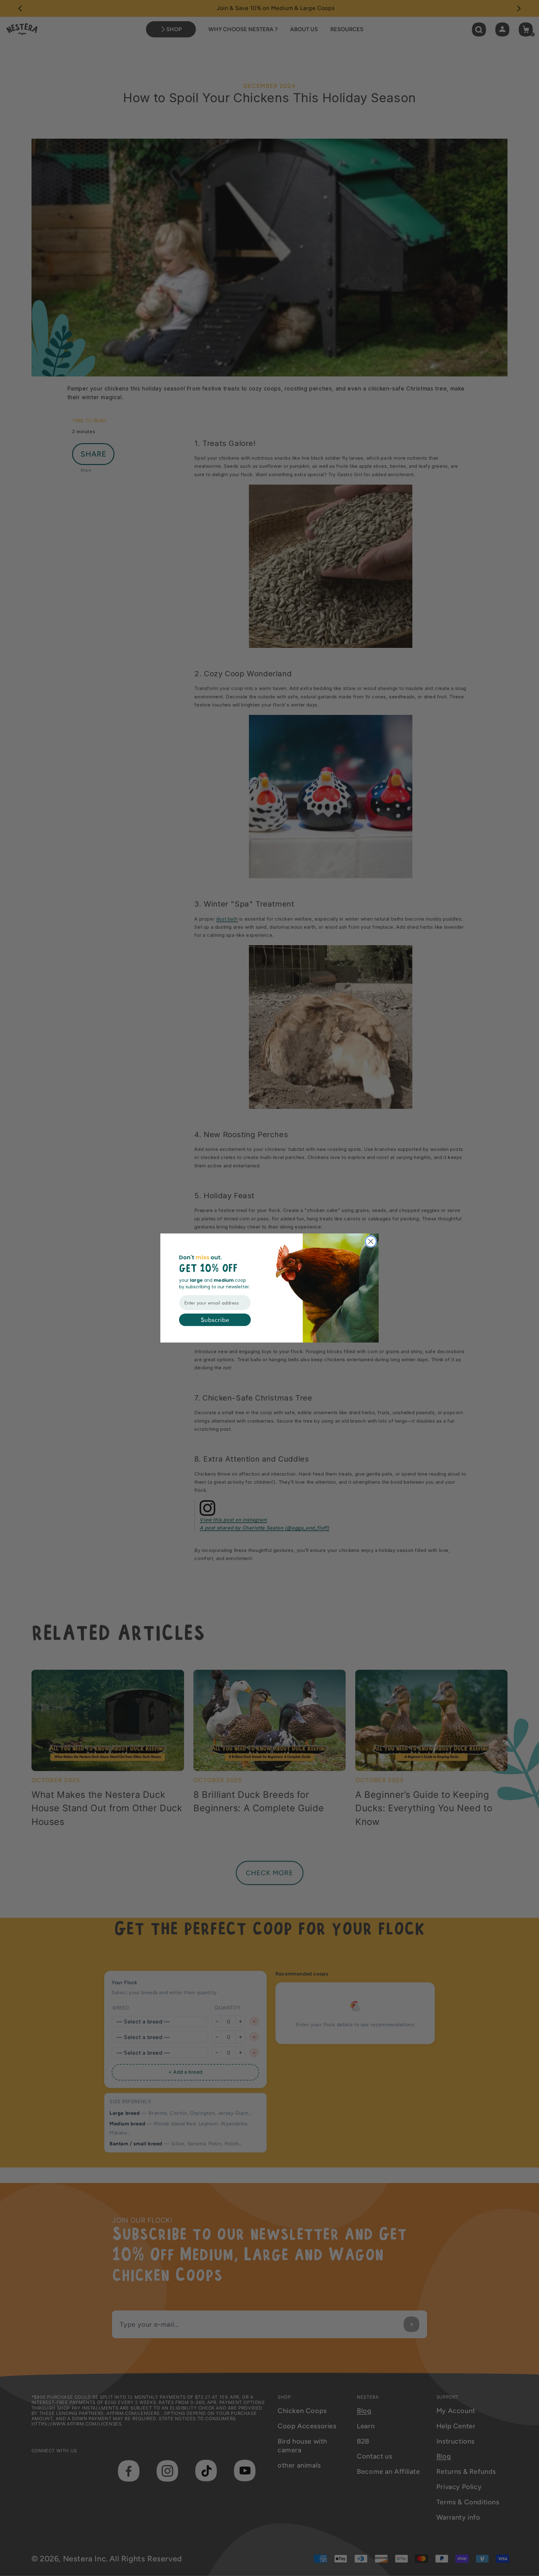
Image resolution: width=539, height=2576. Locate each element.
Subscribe (215, 1320)
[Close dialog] (371, 1241)
